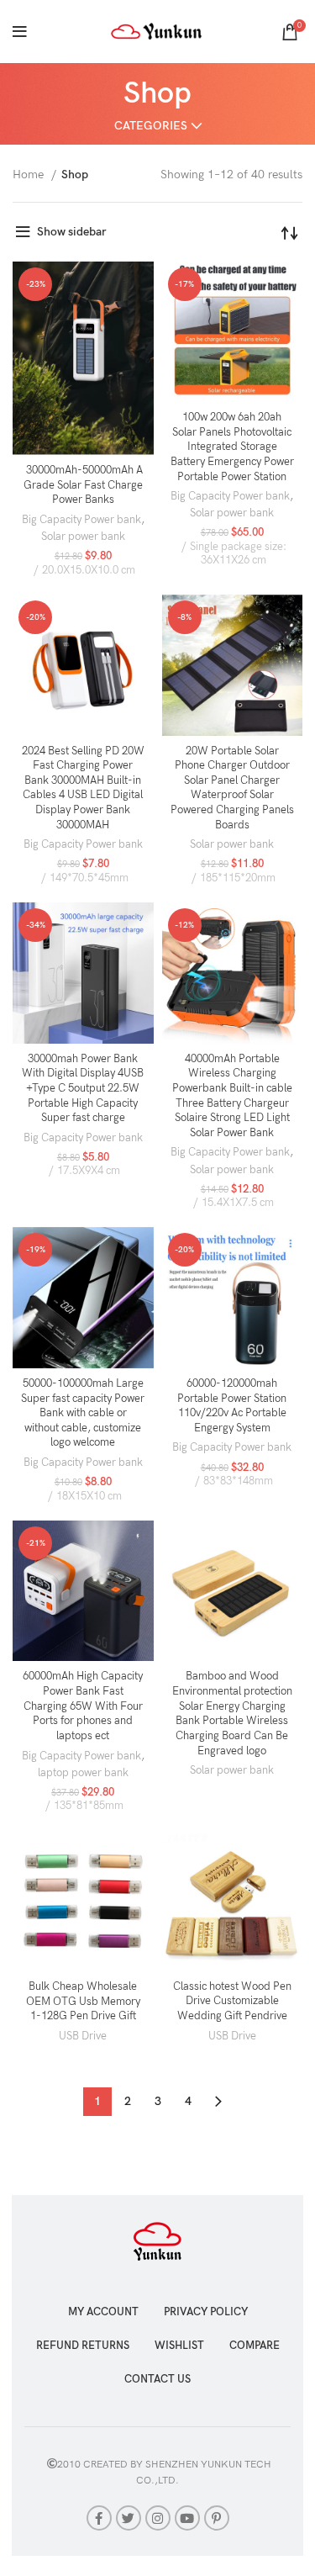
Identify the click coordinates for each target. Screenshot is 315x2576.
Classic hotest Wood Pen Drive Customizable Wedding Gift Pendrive (232, 2002)
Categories (151, 126)
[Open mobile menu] (20, 32)
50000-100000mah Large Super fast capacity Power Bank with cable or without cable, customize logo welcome (83, 1414)
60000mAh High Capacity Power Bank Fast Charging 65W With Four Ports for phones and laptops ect (83, 1706)
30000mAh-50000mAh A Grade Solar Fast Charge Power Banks (83, 485)
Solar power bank (83, 537)
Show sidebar (72, 232)
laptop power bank (83, 1773)
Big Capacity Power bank (81, 520)
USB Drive (83, 2036)
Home (30, 175)
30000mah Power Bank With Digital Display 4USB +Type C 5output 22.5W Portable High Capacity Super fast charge (83, 1089)
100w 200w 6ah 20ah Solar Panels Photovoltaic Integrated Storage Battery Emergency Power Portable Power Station (232, 447)
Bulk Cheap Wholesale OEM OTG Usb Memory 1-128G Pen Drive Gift (83, 2002)
